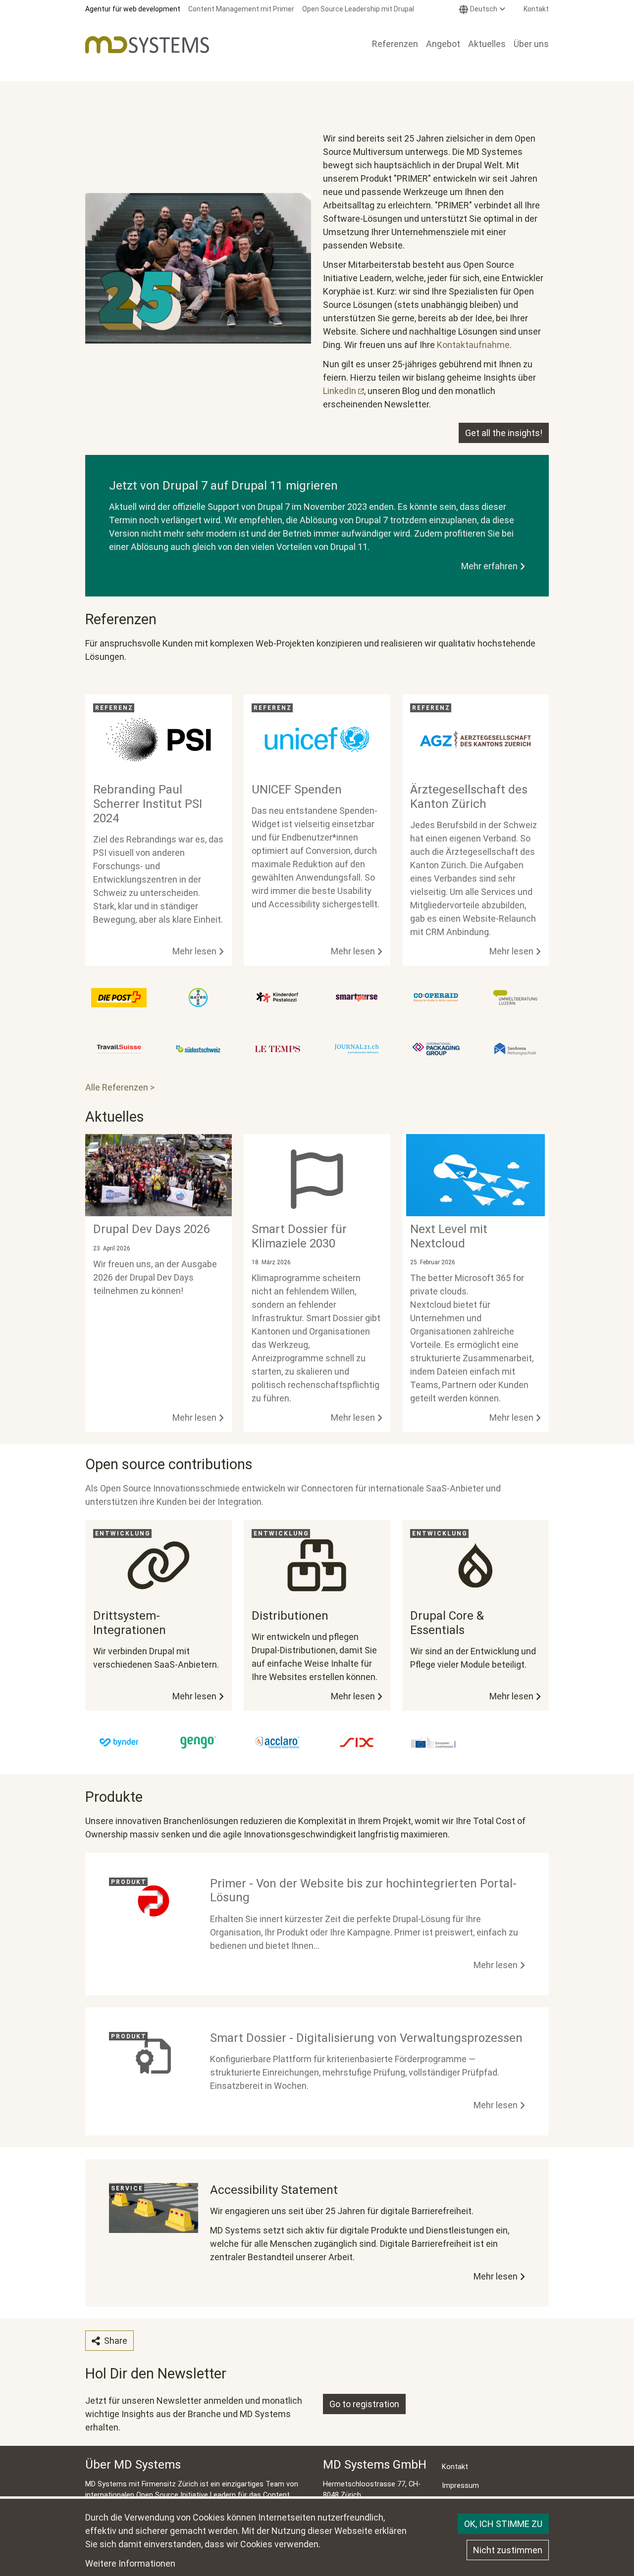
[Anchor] (79, 619)
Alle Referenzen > (120, 1087)
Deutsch (484, 9)
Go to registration (364, 2404)
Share (115, 2341)
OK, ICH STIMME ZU (503, 2524)
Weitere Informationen (130, 2563)
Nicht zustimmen (508, 2550)
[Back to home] (147, 45)
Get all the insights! (504, 433)
